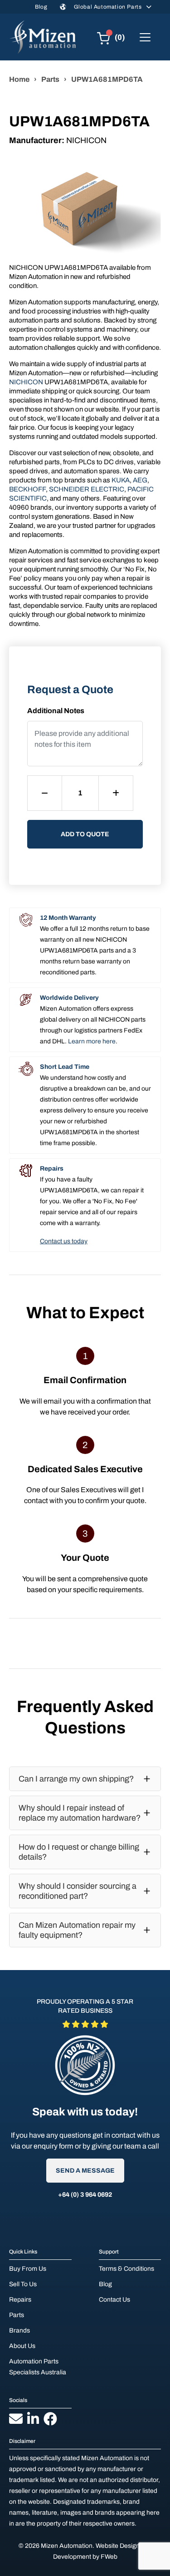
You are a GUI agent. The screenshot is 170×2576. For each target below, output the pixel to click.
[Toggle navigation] (145, 37)
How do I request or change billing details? (79, 1852)
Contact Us (114, 2300)
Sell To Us (23, 2284)
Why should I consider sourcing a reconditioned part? (78, 1891)
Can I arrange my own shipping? (76, 1779)
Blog (41, 7)
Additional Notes (56, 711)
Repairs (20, 2300)
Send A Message (85, 2171)
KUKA (121, 480)
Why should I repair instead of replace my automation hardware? (80, 1813)
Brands (19, 2330)
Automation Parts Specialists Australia (38, 2367)
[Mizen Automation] (43, 37)
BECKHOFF (27, 489)
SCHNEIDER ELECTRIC (87, 489)
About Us (22, 2346)
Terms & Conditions (126, 2269)
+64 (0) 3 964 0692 (85, 2195)
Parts (50, 79)
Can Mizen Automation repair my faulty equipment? (77, 1930)
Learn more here (92, 1041)
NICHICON (26, 382)
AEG (140, 480)
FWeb (109, 2557)
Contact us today (64, 1241)
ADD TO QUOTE (85, 834)
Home (19, 79)
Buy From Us (28, 2269)
